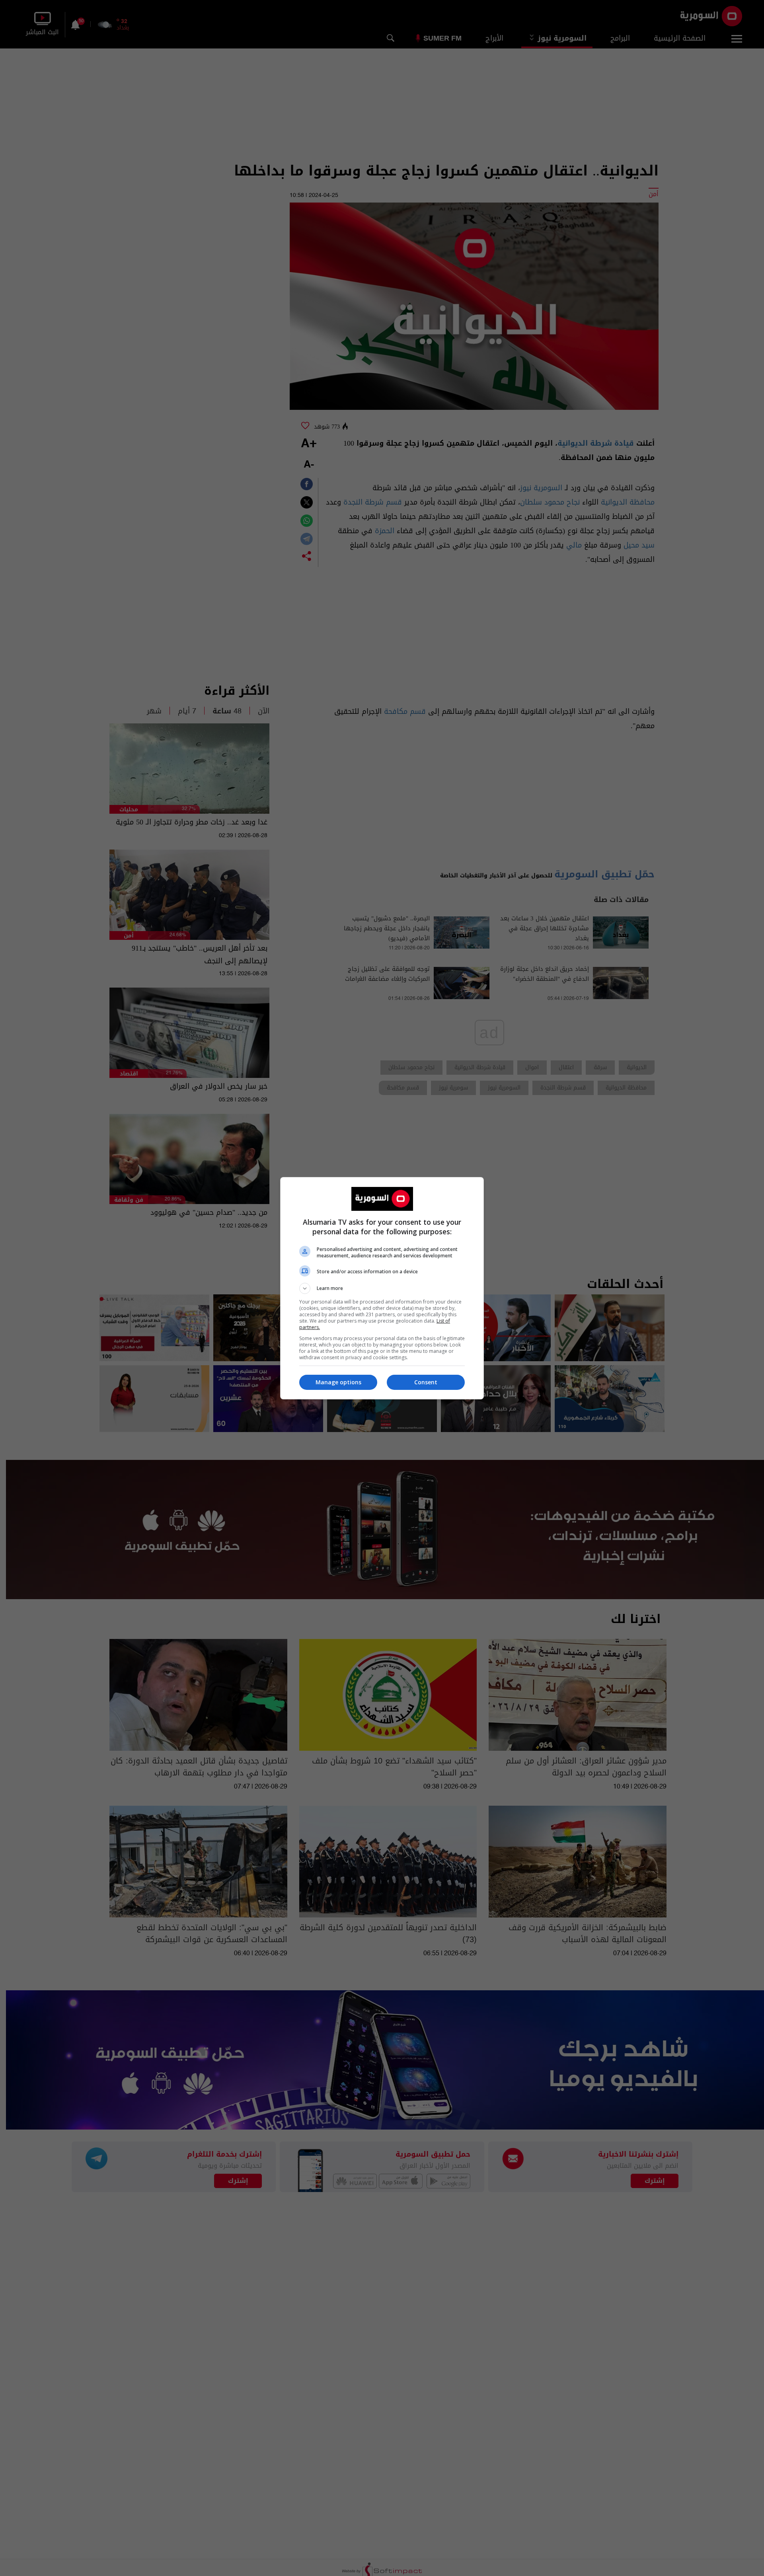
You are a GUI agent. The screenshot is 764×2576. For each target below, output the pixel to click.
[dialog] (382, 1288)
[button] (382, 1288)
